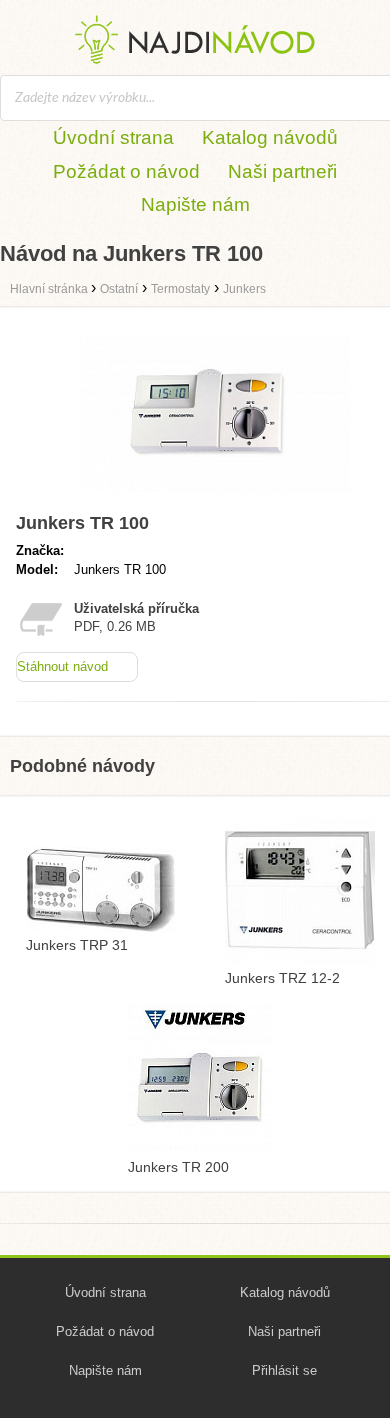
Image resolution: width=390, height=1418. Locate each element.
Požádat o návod (126, 171)
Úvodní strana (113, 137)
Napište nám (195, 204)
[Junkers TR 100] (215, 495)
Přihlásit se (284, 1370)
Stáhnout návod (62, 666)
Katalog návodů (270, 137)
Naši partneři (282, 171)
